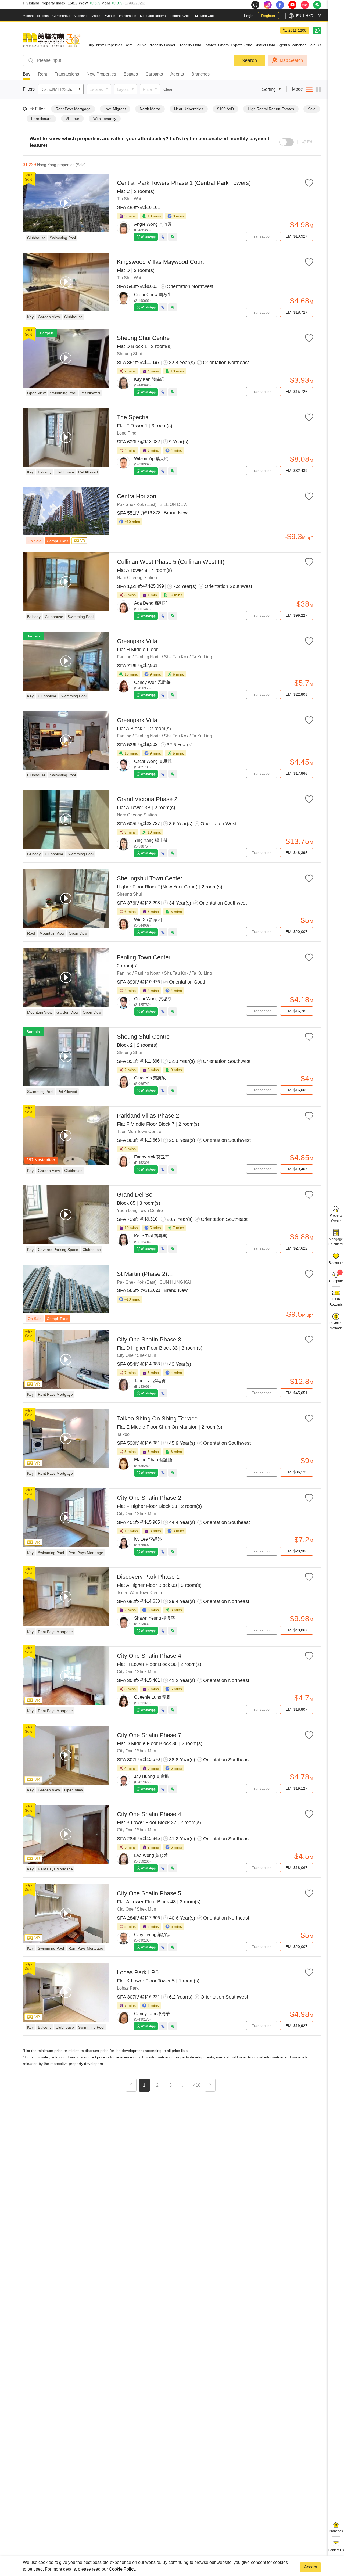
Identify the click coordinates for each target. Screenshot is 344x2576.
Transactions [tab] (67, 74)
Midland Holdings (36, 16)
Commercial (61, 16)
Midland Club (205, 16)
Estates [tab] (131, 74)
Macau (96, 16)
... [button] (184, 2085)
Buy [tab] (27, 74)
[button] (131, 2086)
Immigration (128, 16)
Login (249, 16)
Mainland (81, 16)
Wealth (110, 16)
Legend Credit (181, 16)
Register (268, 16)
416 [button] (197, 2085)
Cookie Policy (122, 2569)
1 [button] (144, 2085)
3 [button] (171, 2085)
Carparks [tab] (154, 74)
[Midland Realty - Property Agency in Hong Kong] (52, 40)
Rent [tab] (42, 74)
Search (249, 60)
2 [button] (157, 2085)
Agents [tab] (177, 74)
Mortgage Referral (153, 16)
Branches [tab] (200, 74)
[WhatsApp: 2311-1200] (317, 30)
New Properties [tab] (101, 74)
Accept (311, 2567)
